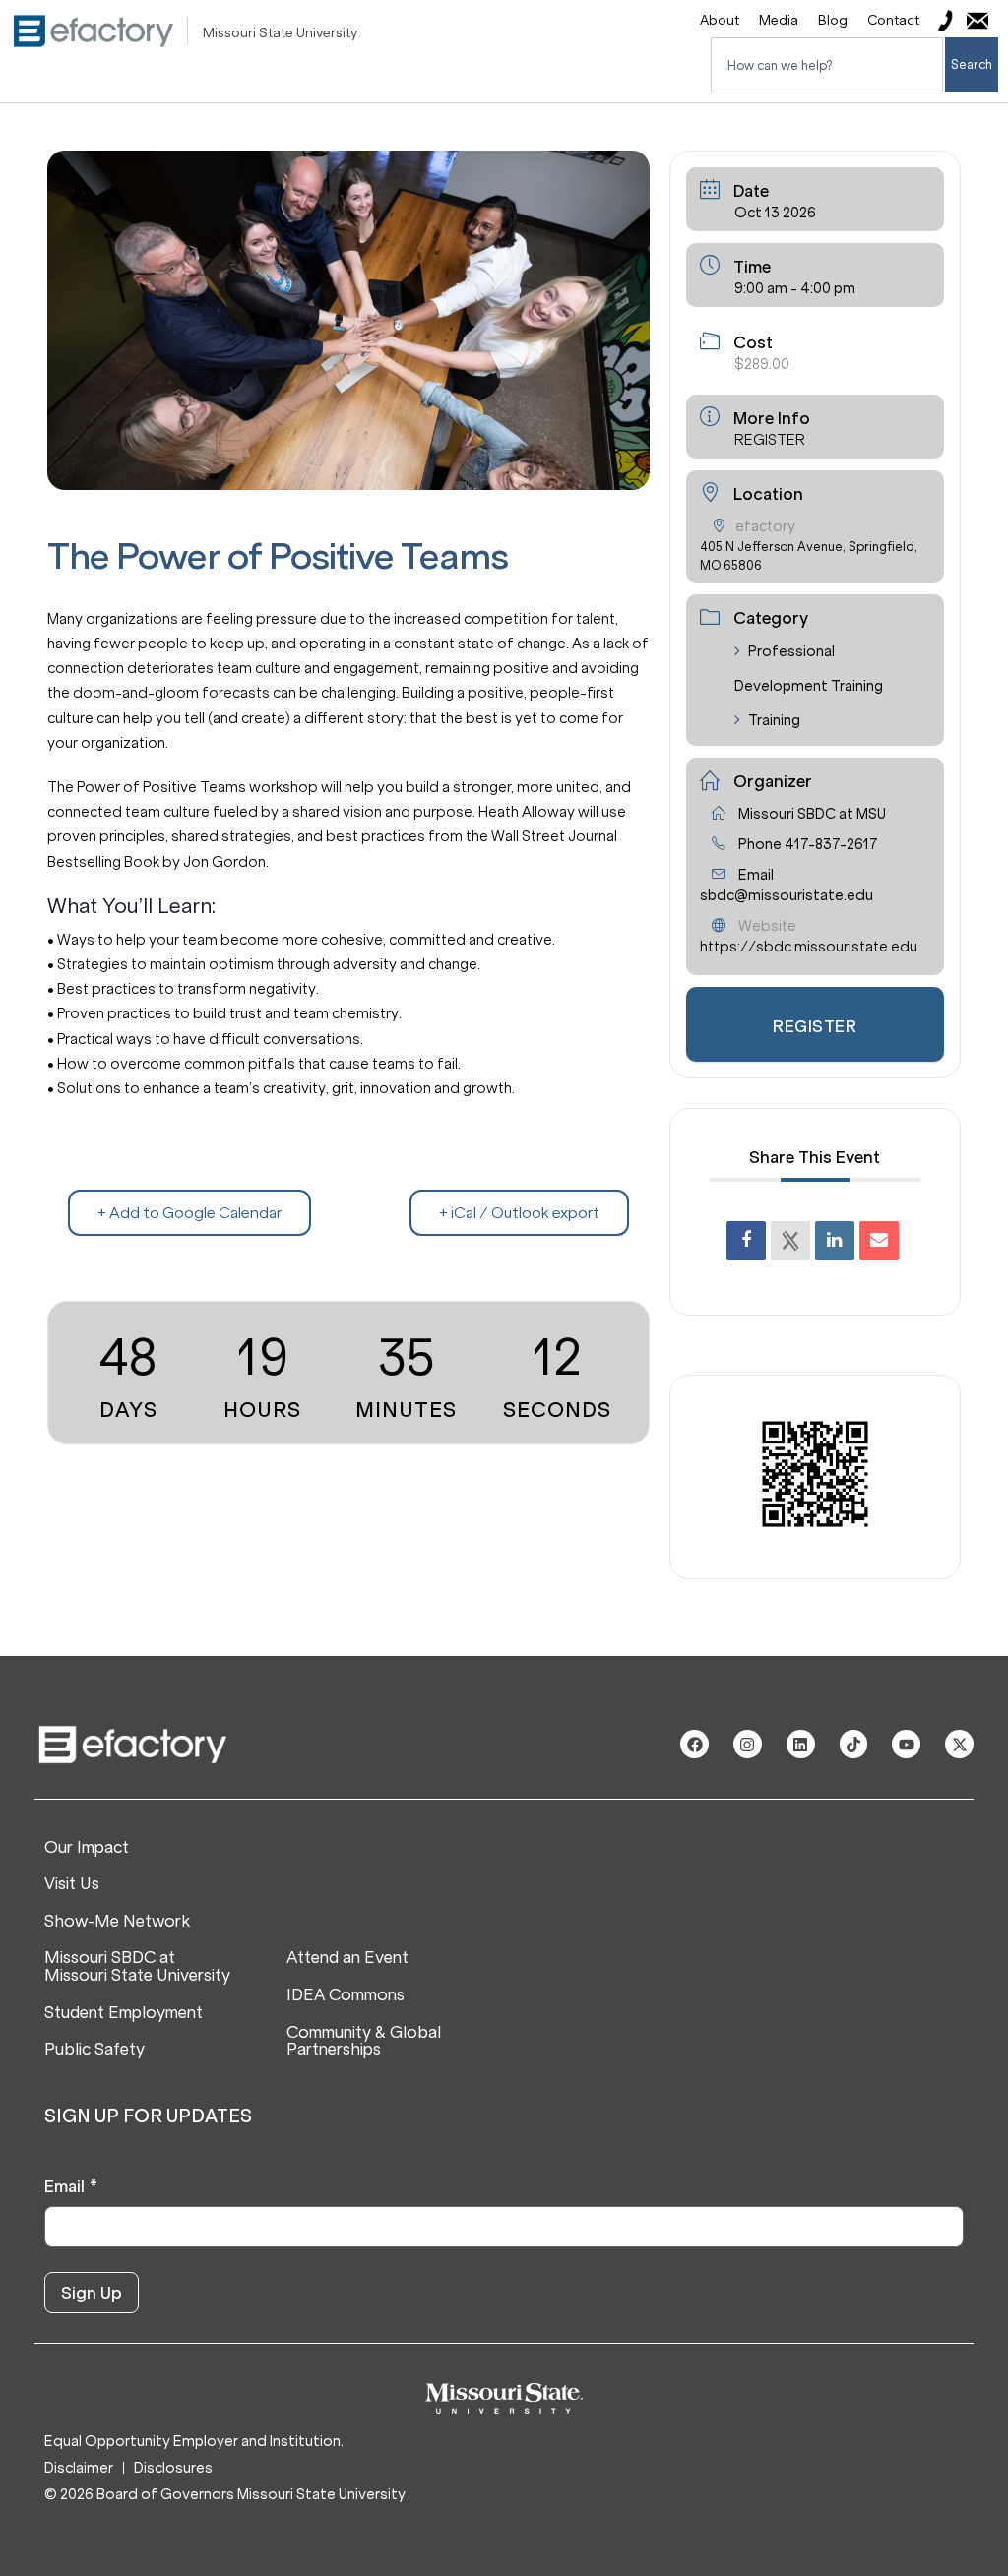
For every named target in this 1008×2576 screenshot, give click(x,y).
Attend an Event (347, 1958)
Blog (833, 20)
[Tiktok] (854, 1744)
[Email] (879, 1241)
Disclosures (173, 2468)
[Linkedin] (835, 1241)
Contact (893, 20)
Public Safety (94, 2050)
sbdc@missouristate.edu (787, 895)
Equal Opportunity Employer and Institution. (194, 2441)
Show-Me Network (117, 1922)
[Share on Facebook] (746, 1241)
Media (779, 20)
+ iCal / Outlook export (519, 1213)
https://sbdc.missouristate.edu (809, 947)
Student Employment (124, 2013)
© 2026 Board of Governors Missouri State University (225, 2494)
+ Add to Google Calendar (189, 1213)
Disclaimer (79, 2468)
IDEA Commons (346, 1995)
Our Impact (87, 1848)
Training (774, 720)
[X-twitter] (959, 1744)
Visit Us (72, 1884)
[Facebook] (694, 1744)
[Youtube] (906, 1744)
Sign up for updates (148, 2116)
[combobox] (827, 65)
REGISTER (770, 440)
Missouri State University (280, 33)
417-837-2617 (831, 844)
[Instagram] (748, 1744)
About (720, 20)
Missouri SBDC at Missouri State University (137, 1966)
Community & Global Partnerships (364, 2041)
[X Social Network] (790, 1241)
